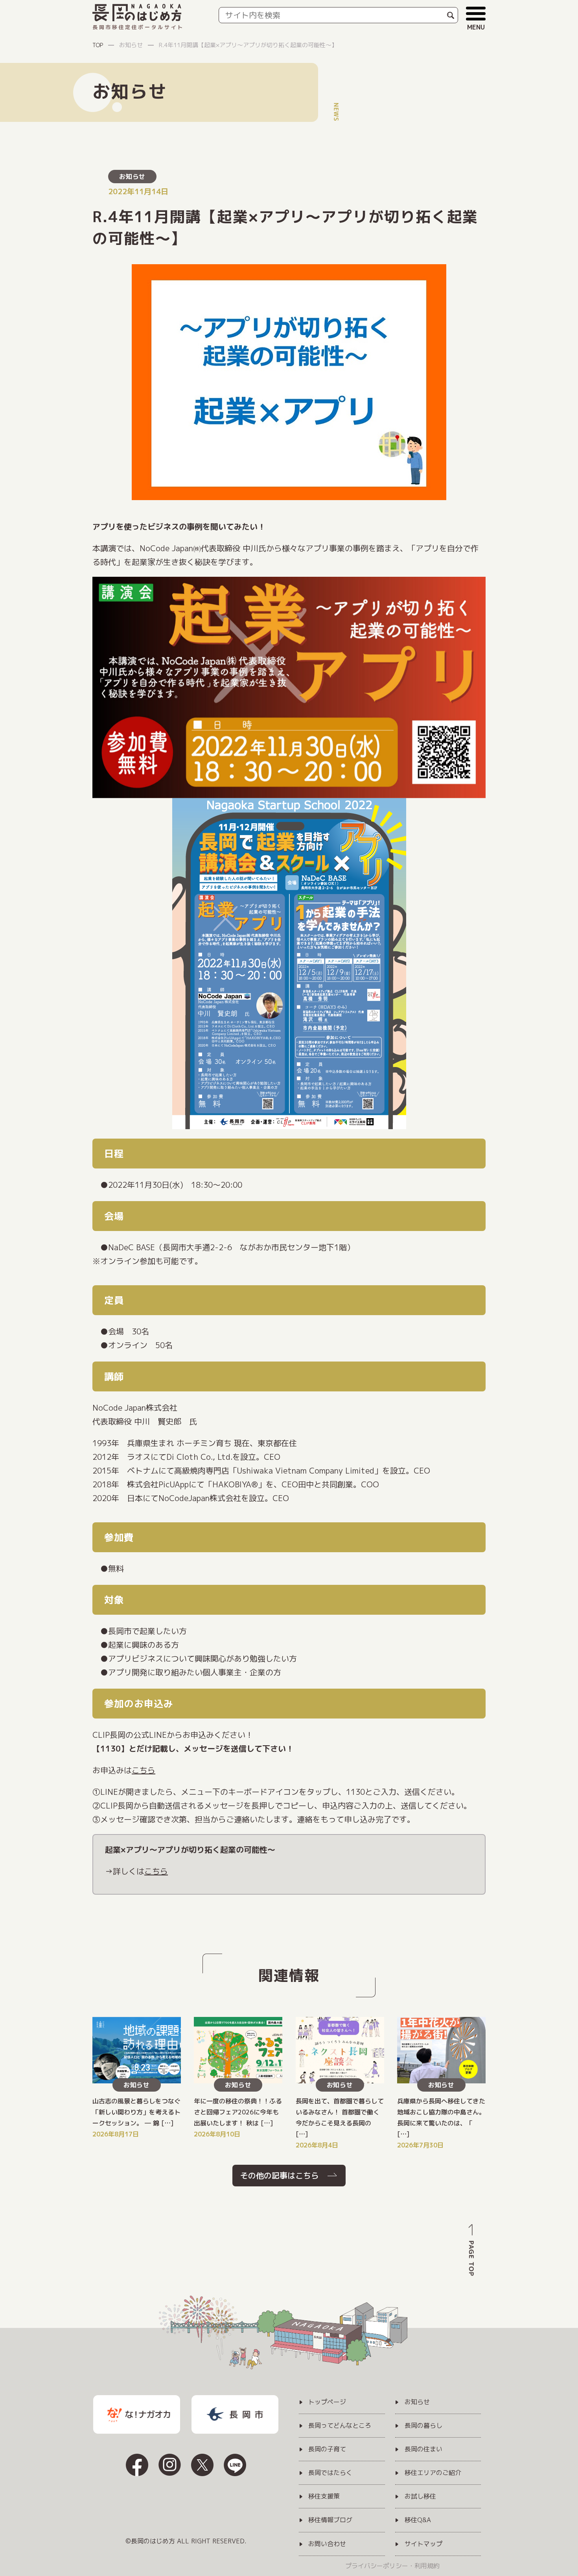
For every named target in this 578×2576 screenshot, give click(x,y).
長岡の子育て (327, 2449)
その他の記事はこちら (280, 2175)
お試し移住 (420, 2497)
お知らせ (132, 177)
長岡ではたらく (330, 2473)
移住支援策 (324, 2497)
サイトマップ (423, 2544)
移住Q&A (418, 2520)
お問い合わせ (327, 2544)
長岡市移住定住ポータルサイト (138, 27)
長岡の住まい (423, 2449)
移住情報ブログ (330, 2520)
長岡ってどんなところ (340, 2426)
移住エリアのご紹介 (433, 2473)
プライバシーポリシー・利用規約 (392, 2566)
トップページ (327, 2402)
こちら (144, 1770)
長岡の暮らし (423, 2426)
